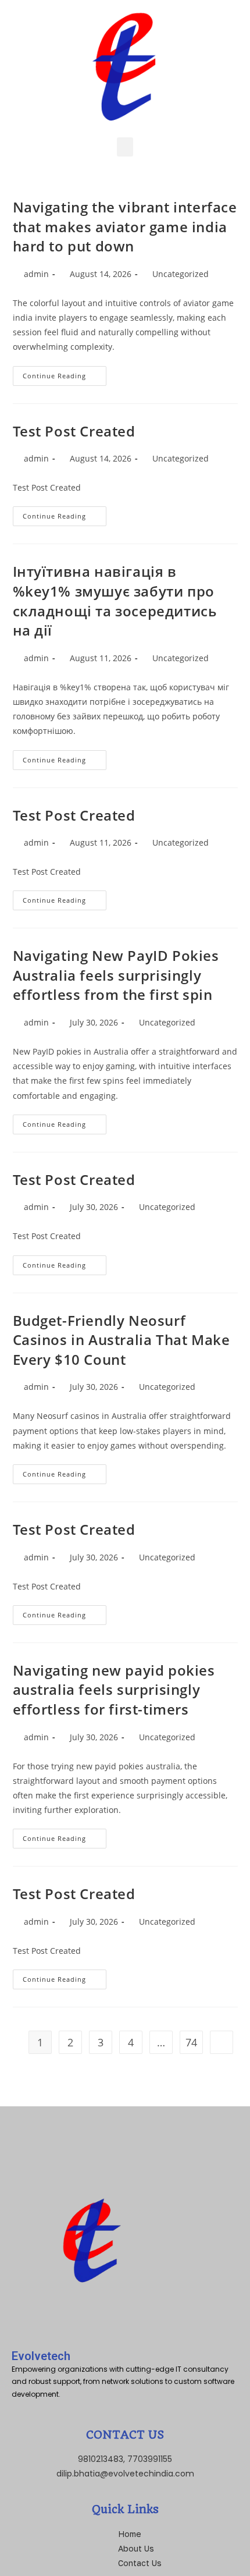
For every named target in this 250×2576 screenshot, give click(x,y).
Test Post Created (74, 431)
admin (36, 274)
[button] (125, 147)
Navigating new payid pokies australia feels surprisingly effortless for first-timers (114, 1690)
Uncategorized (181, 274)
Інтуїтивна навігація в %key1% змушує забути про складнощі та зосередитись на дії (115, 601)
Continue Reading (65, 373)
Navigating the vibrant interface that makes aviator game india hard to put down (125, 226)
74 (191, 2042)
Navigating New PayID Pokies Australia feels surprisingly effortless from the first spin (116, 975)
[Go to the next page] (222, 2042)
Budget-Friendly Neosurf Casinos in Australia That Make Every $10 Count (122, 1340)
